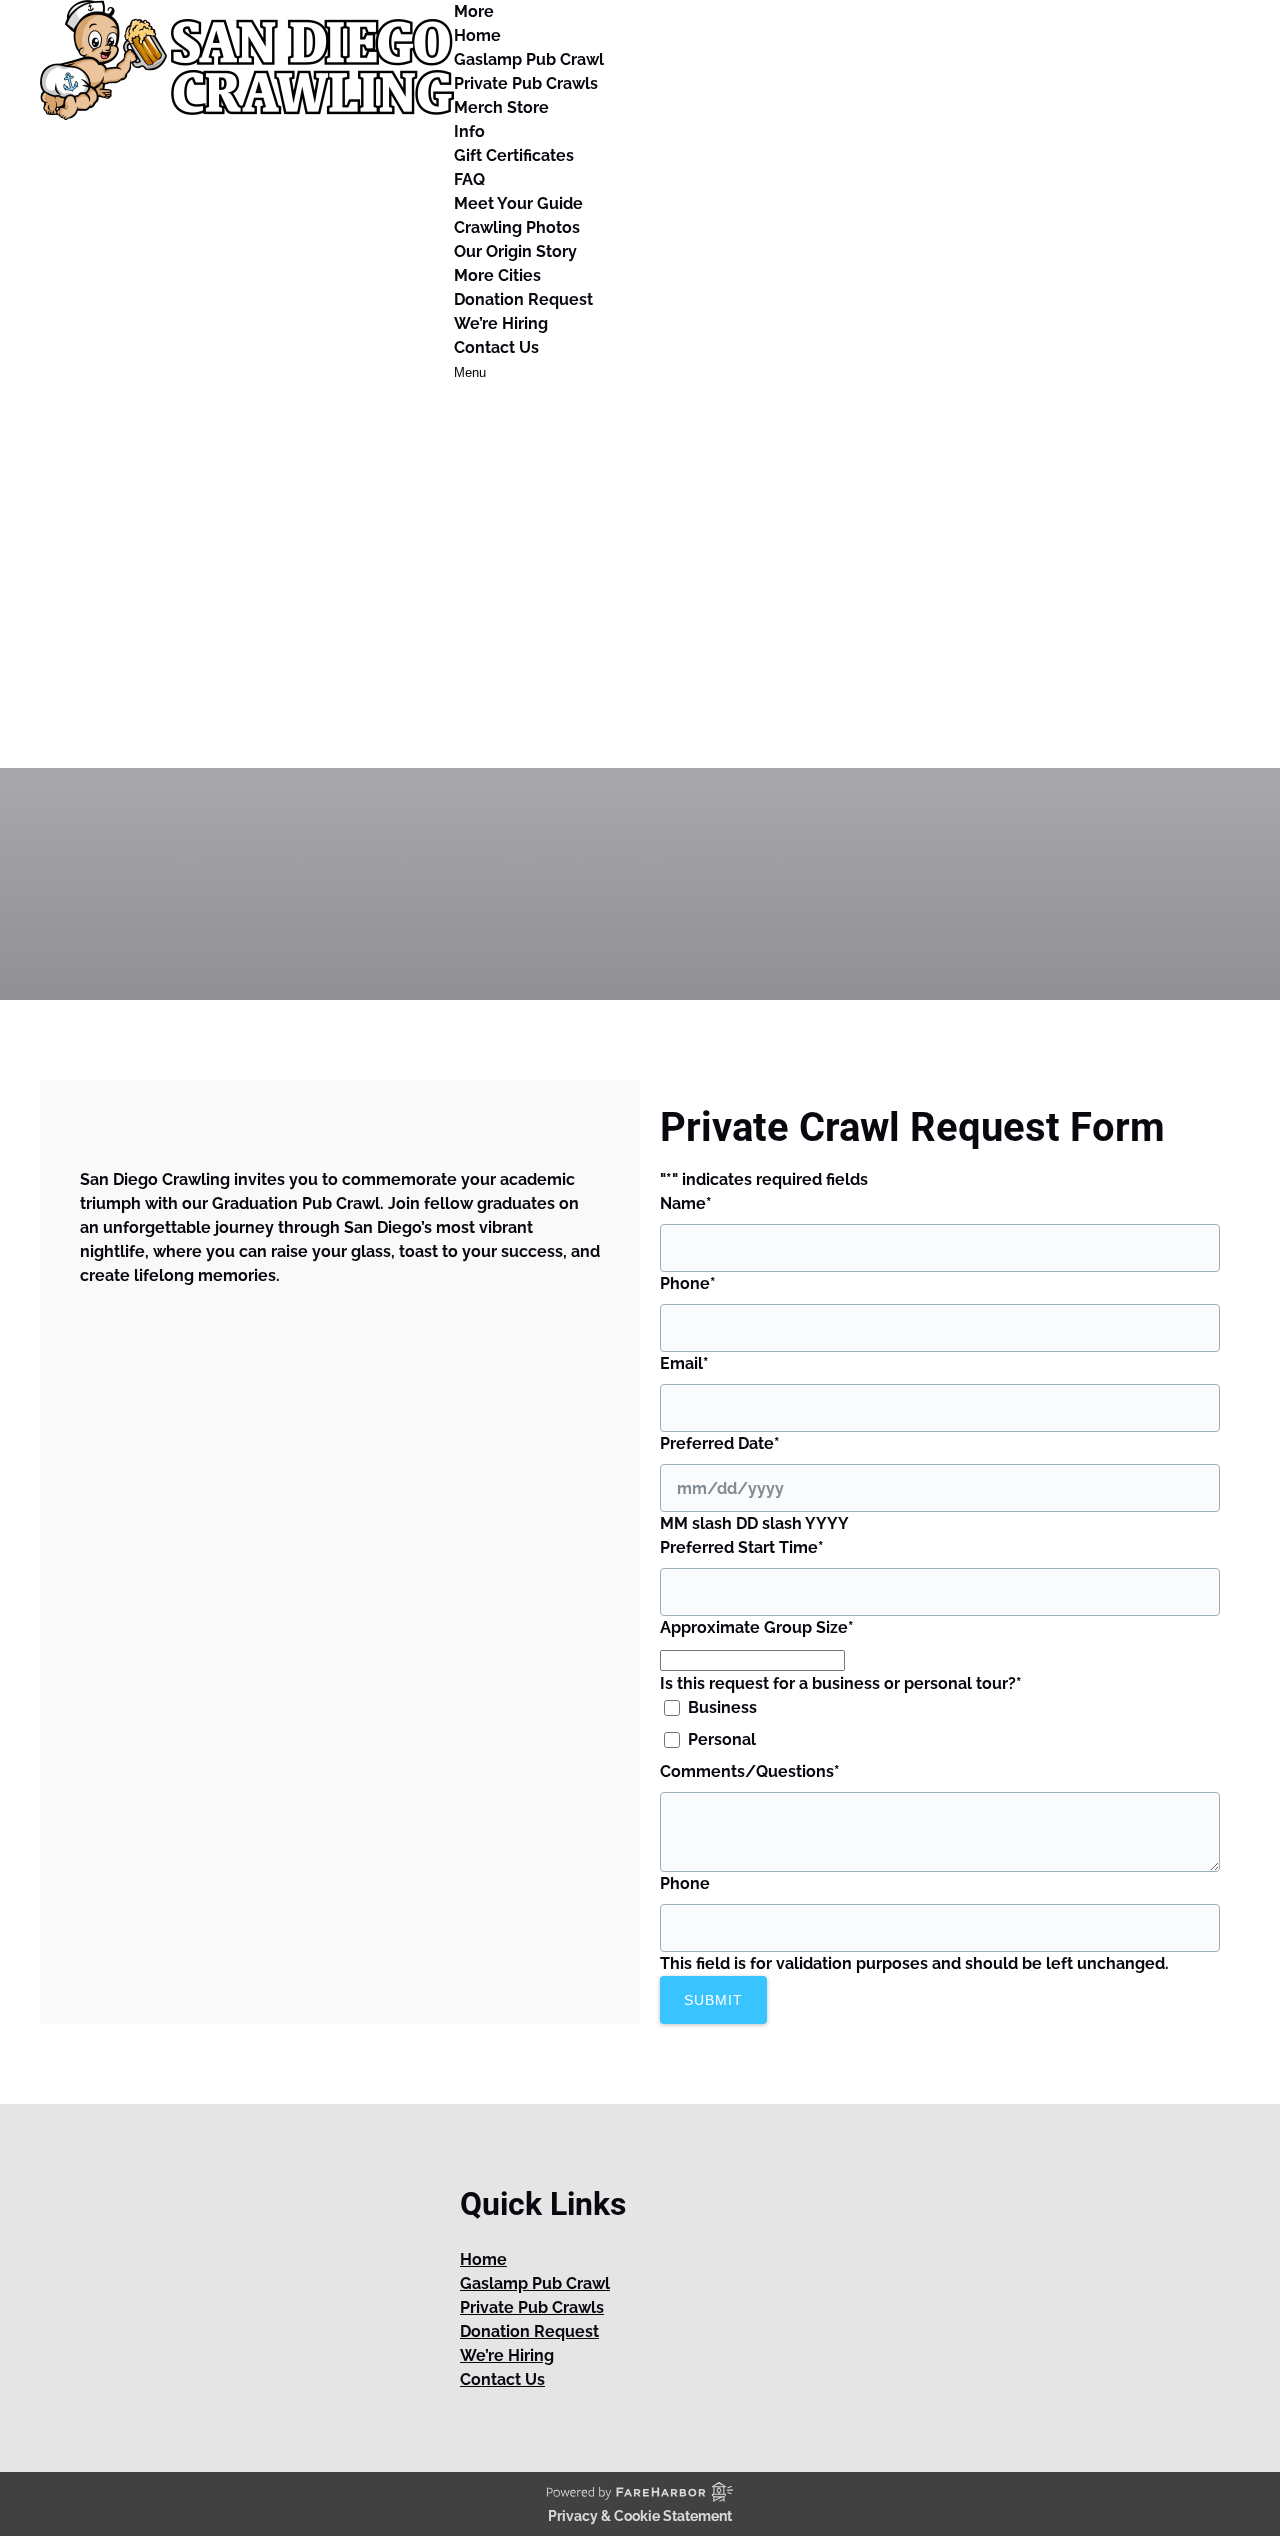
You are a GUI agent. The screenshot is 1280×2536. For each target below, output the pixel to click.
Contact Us (496, 347)
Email (684, 1363)
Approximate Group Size (757, 1627)
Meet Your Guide (518, 203)
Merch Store (501, 107)
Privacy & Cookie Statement (640, 2516)
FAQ (469, 179)
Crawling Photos (517, 227)
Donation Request (523, 299)
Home (477, 35)
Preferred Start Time (742, 1547)
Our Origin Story (515, 251)
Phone (688, 1283)
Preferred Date (720, 1443)
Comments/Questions (750, 1771)
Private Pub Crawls (526, 83)
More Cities (497, 275)
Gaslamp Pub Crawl (529, 59)
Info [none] (469, 131)
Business (722, 1707)
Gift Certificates (514, 155)
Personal (722, 1739)
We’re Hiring (501, 323)
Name (686, 1203)
